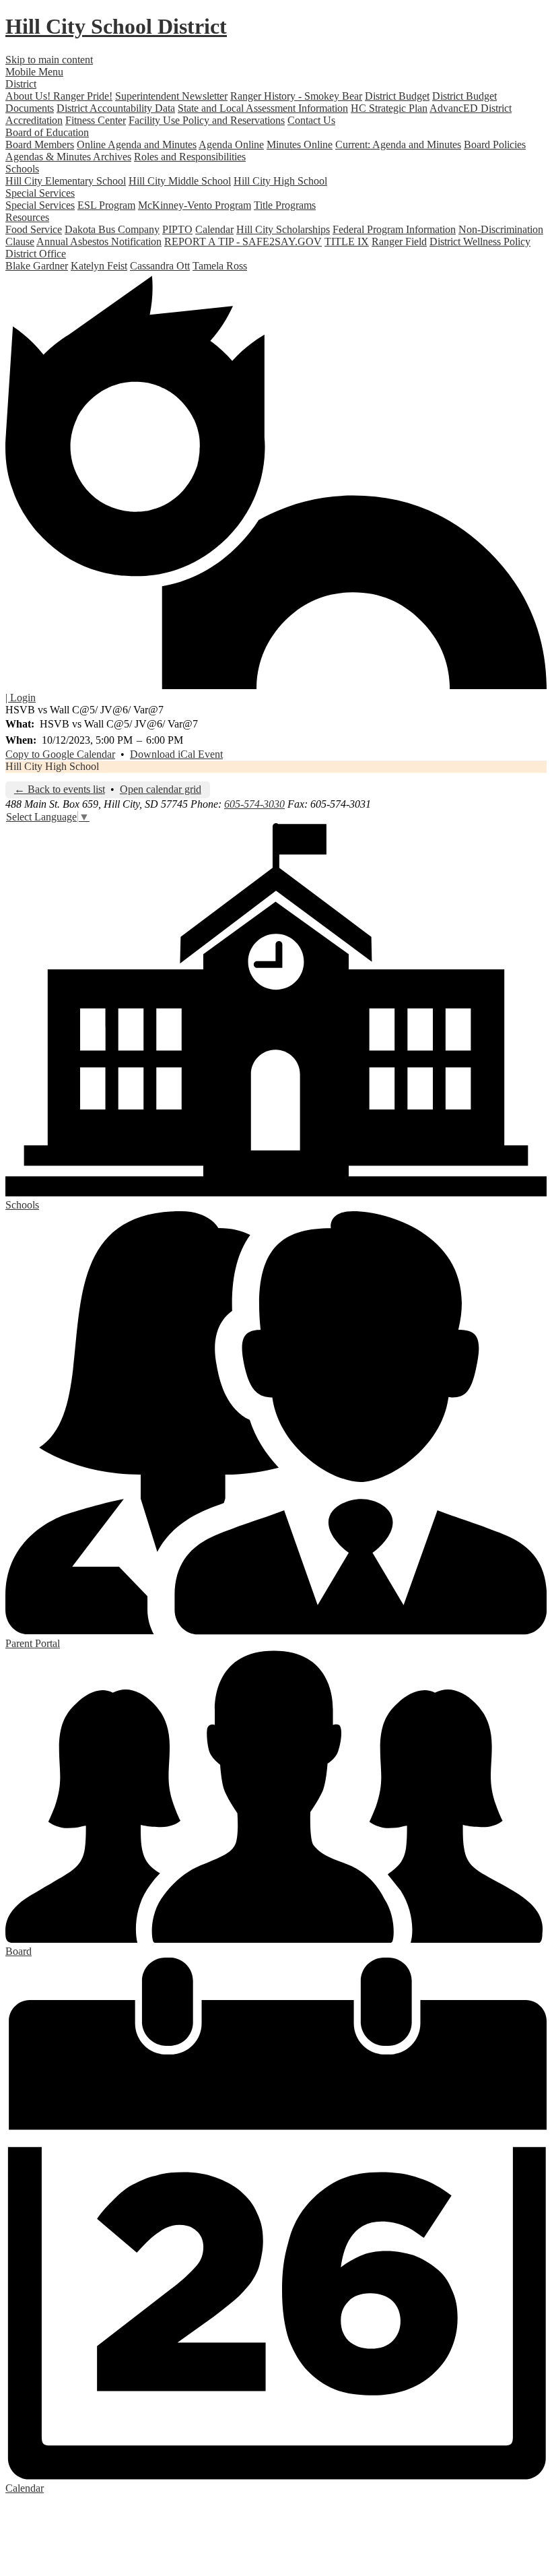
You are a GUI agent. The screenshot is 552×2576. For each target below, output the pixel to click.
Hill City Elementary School (66, 181)
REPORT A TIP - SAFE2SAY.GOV (243, 241)
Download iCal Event (176, 754)
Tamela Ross (220, 266)
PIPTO (177, 229)
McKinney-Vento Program (195, 205)
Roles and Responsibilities (190, 157)
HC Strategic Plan (389, 108)
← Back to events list (60, 789)
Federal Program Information (394, 229)
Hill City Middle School (180, 181)
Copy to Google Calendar (60, 754)
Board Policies (495, 144)
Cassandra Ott (160, 266)
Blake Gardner (37, 266)
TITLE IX (347, 241)
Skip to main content (49, 60)
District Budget (397, 96)
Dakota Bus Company (112, 229)
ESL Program (106, 205)
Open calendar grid (161, 789)
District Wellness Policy (480, 241)
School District (116, 26)
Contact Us (311, 120)
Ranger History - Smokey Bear (296, 96)
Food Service (34, 229)
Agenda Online (231, 144)
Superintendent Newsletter (171, 96)
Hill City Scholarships (283, 229)
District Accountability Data (116, 108)
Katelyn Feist (99, 266)
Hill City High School (280, 181)
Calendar (214, 229)
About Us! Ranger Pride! (59, 96)
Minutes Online (300, 144)
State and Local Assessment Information (263, 108)
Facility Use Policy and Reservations (207, 120)
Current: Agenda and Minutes (398, 144)
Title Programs (285, 205)
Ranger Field (399, 241)
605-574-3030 (254, 804)
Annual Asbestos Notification (99, 241)
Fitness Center (96, 120)
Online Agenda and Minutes (137, 144)
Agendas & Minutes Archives (68, 157)
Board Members (40, 144)
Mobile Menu (34, 72)
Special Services (40, 205)
